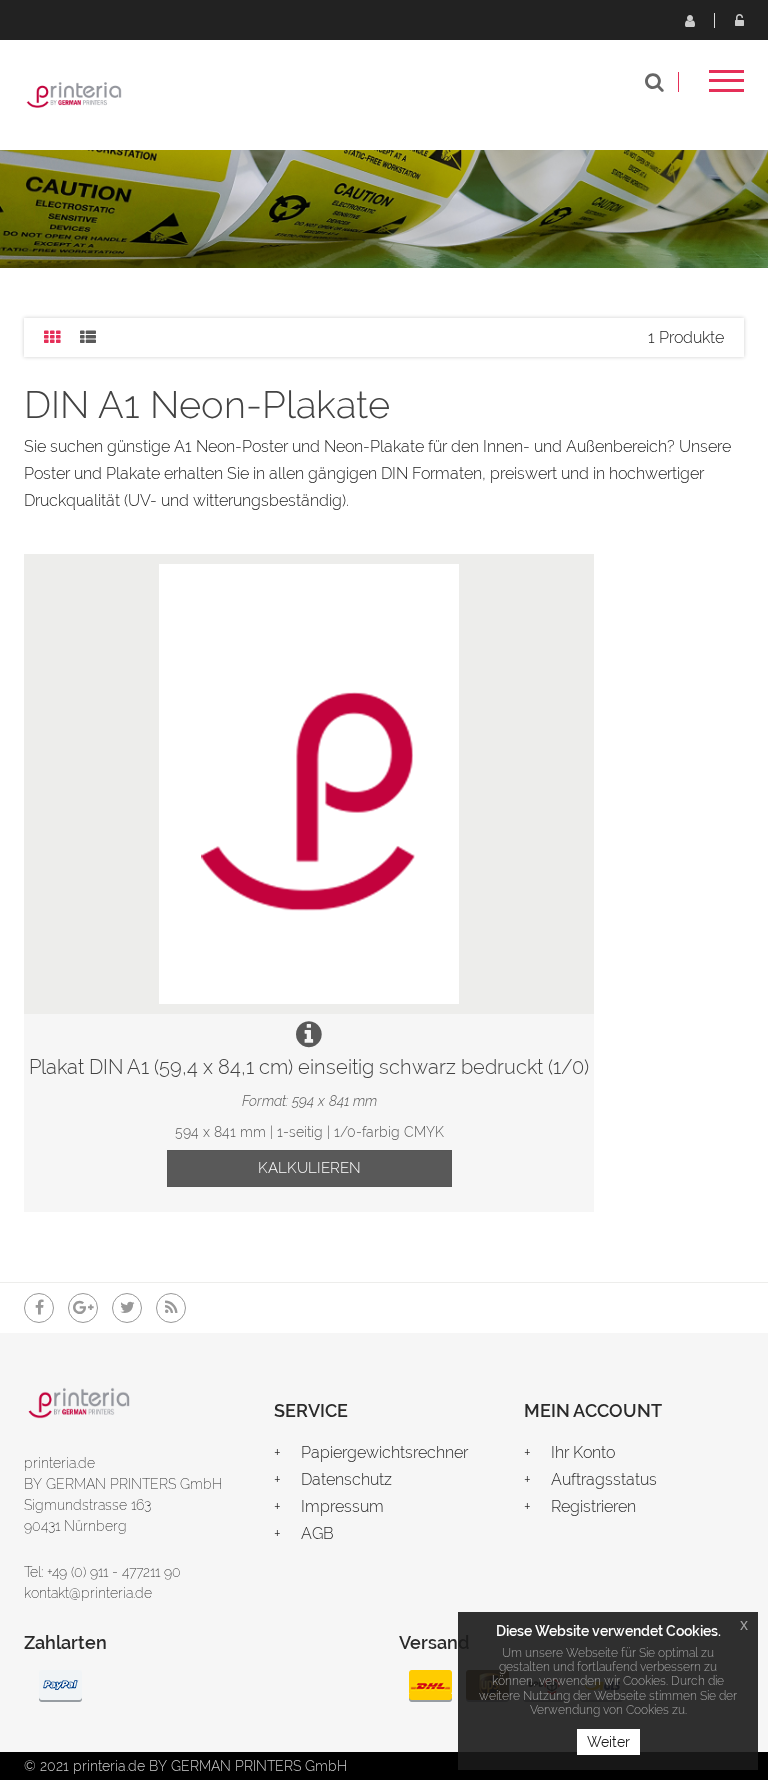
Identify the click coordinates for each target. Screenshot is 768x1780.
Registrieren (689, 20)
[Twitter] (127, 1308)
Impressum (342, 1506)
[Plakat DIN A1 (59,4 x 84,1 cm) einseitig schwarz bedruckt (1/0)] (309, 784)
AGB (317, 1533)
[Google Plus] (83, 1308)
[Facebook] (39, 1308)
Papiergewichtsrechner (384, 1452)
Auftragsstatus (604, 1479)
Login (739, 20)
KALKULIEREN (309, 1168)
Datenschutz (346, 1479)
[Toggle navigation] (726, 87)
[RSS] (171, 1308)
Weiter (608, 1742)
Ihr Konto (583, 1452)
